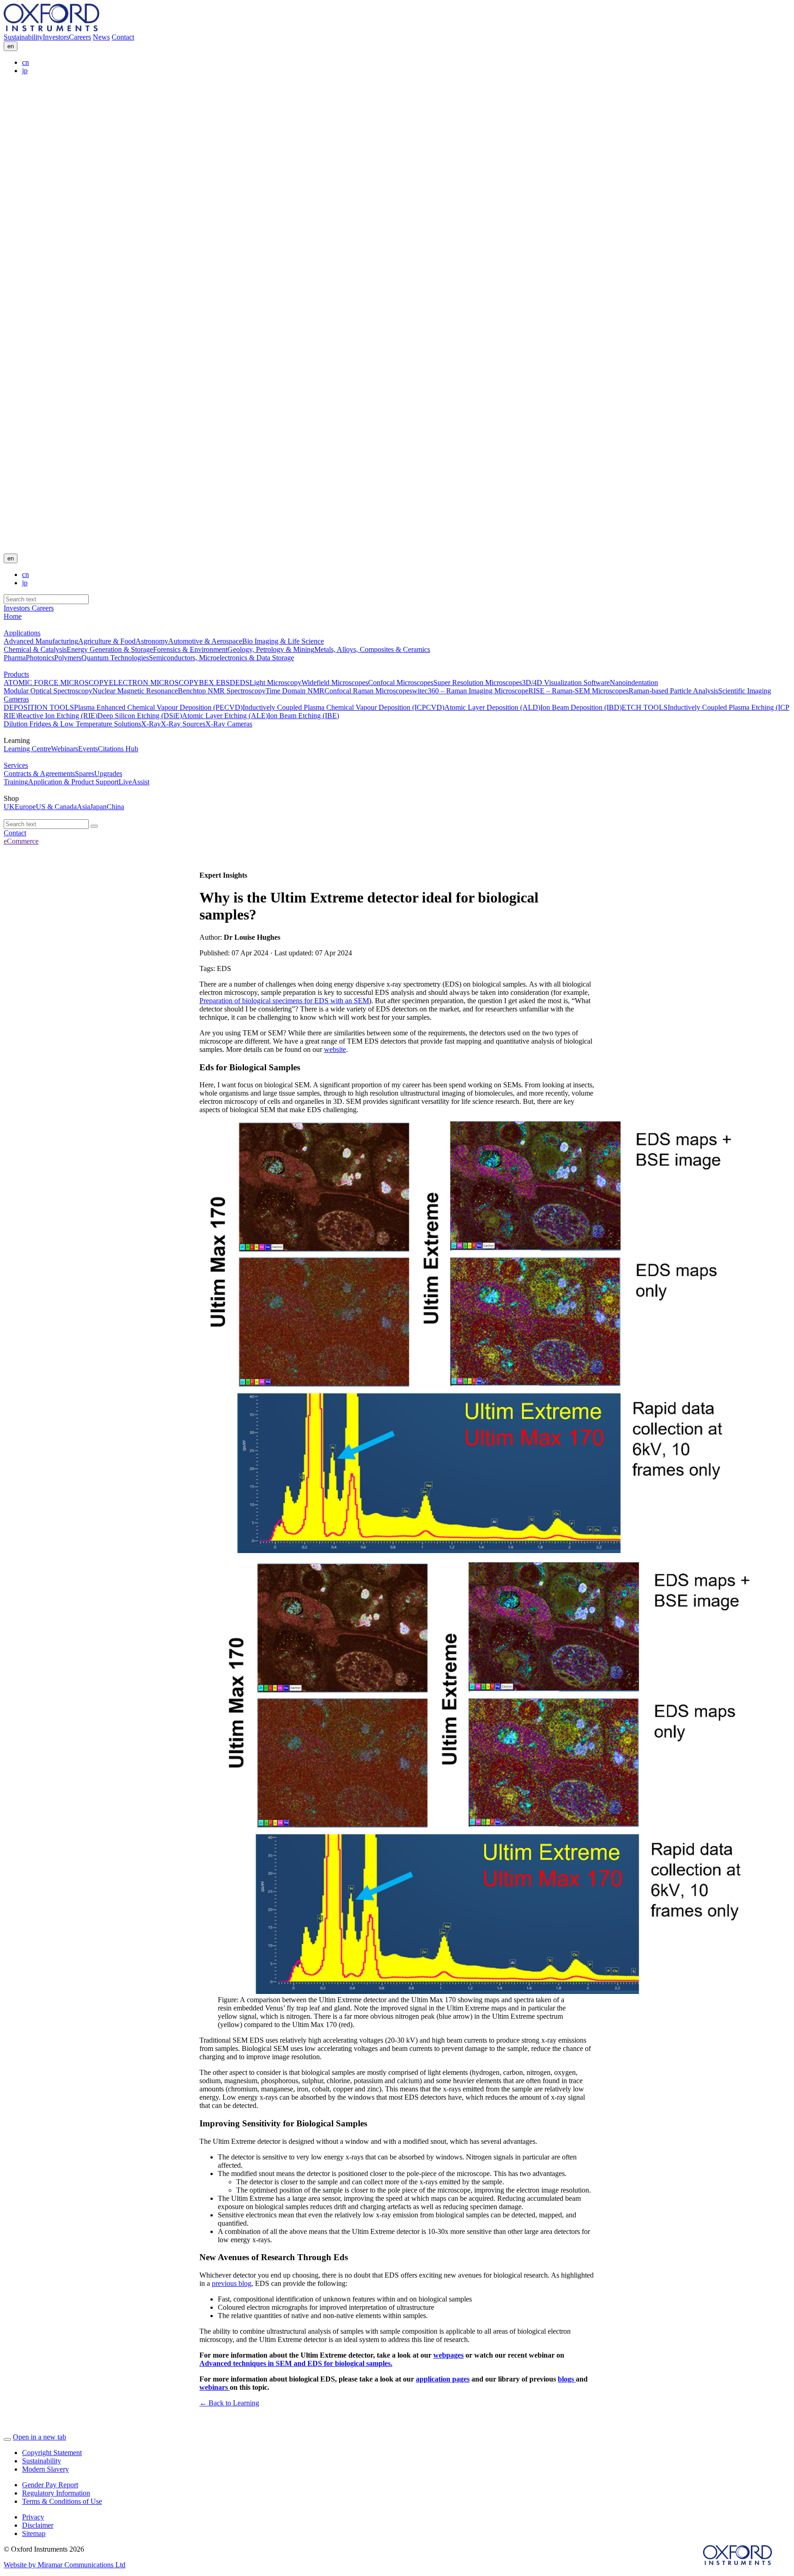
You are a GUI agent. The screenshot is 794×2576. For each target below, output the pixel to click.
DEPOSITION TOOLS (39, 707)
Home (13, 616)
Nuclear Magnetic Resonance (135, 691)
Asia (83, 807)
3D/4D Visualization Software (566, 683)
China (115, 807)
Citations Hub (118, 749)
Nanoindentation (634, 683)
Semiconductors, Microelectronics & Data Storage (221, 658)
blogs (567, 2379)
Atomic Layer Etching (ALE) (225, 716)
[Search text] (94, 826)
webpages (448, 2355)
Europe (25, 807)
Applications (22, 633)
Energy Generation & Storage (110, 649)
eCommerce (21, 841)
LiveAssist (134, 782)
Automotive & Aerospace (205, 641)
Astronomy (152, 641)
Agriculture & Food (107, 641)
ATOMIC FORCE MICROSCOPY (56, 683)
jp (25, 71)
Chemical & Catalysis (35, 649)
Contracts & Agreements (39, 774)
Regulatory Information (56, 2493)
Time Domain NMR (295, 691)
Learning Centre (27, 749)
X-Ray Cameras (229, 724)
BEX (207, 683)
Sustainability (23, 37)
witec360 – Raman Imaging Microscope (470, 691)
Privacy (33, 2517)
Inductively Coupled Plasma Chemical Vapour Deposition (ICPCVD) (343, 707)
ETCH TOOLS (645, 707)
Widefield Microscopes (335, 683)
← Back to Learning (229, 2403)
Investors (56, 37)
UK (9, 807)
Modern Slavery (45, 2469)
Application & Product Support (73, 782)
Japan (98, 807)
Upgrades (108, 774)
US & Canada (56, 807)
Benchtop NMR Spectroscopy (222, 691)
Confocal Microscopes (401, 683)
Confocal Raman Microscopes (368, 691)
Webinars (65, 749)
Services (16, 765)
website (335, 1049)
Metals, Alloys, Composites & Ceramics (372, 649)
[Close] (7, 2439)
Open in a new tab (40, 2437)
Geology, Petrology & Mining (271, 649)
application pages (443, 2379)
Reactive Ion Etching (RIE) (58, 716)
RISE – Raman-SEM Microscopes (578, 691)
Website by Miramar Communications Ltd (65, 2565)
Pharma (15, 658)
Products (16, 674)
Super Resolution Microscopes (478, 683)
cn (26, 62)
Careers (80, 37)
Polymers (68, 658)
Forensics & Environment (190, 649)
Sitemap (34, 2533)
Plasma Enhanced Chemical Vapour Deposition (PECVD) (158, 707)
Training (16, 782)
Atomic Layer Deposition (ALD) (492, 707)
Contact (123, 37)
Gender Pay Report (50, 2485)
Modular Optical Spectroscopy (48, 691)
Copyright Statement (52, 2453)
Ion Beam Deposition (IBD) (581, 707)
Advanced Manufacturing (41, 641)
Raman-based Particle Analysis (673, 691)
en (11, 46)
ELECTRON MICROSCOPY (154, 683)
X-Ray (151, 724)
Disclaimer (38, 2525)
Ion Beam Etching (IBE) (303, 716)
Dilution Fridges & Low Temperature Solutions (72, 724)
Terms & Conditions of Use (62, 2501)
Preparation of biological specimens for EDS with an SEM (284, 1001)
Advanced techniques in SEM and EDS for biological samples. (296, 2363)
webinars (215, 2387)
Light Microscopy (275, 683)
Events (88, 749)
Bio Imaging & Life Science (283, 641)
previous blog (232, 2283)
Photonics (40, 658)
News (101, 37)
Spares (85, 774)
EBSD (225, 683)
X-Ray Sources (183, 724)
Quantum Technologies (115, 658)
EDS (242, 683)
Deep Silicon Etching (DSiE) (140, 716)
